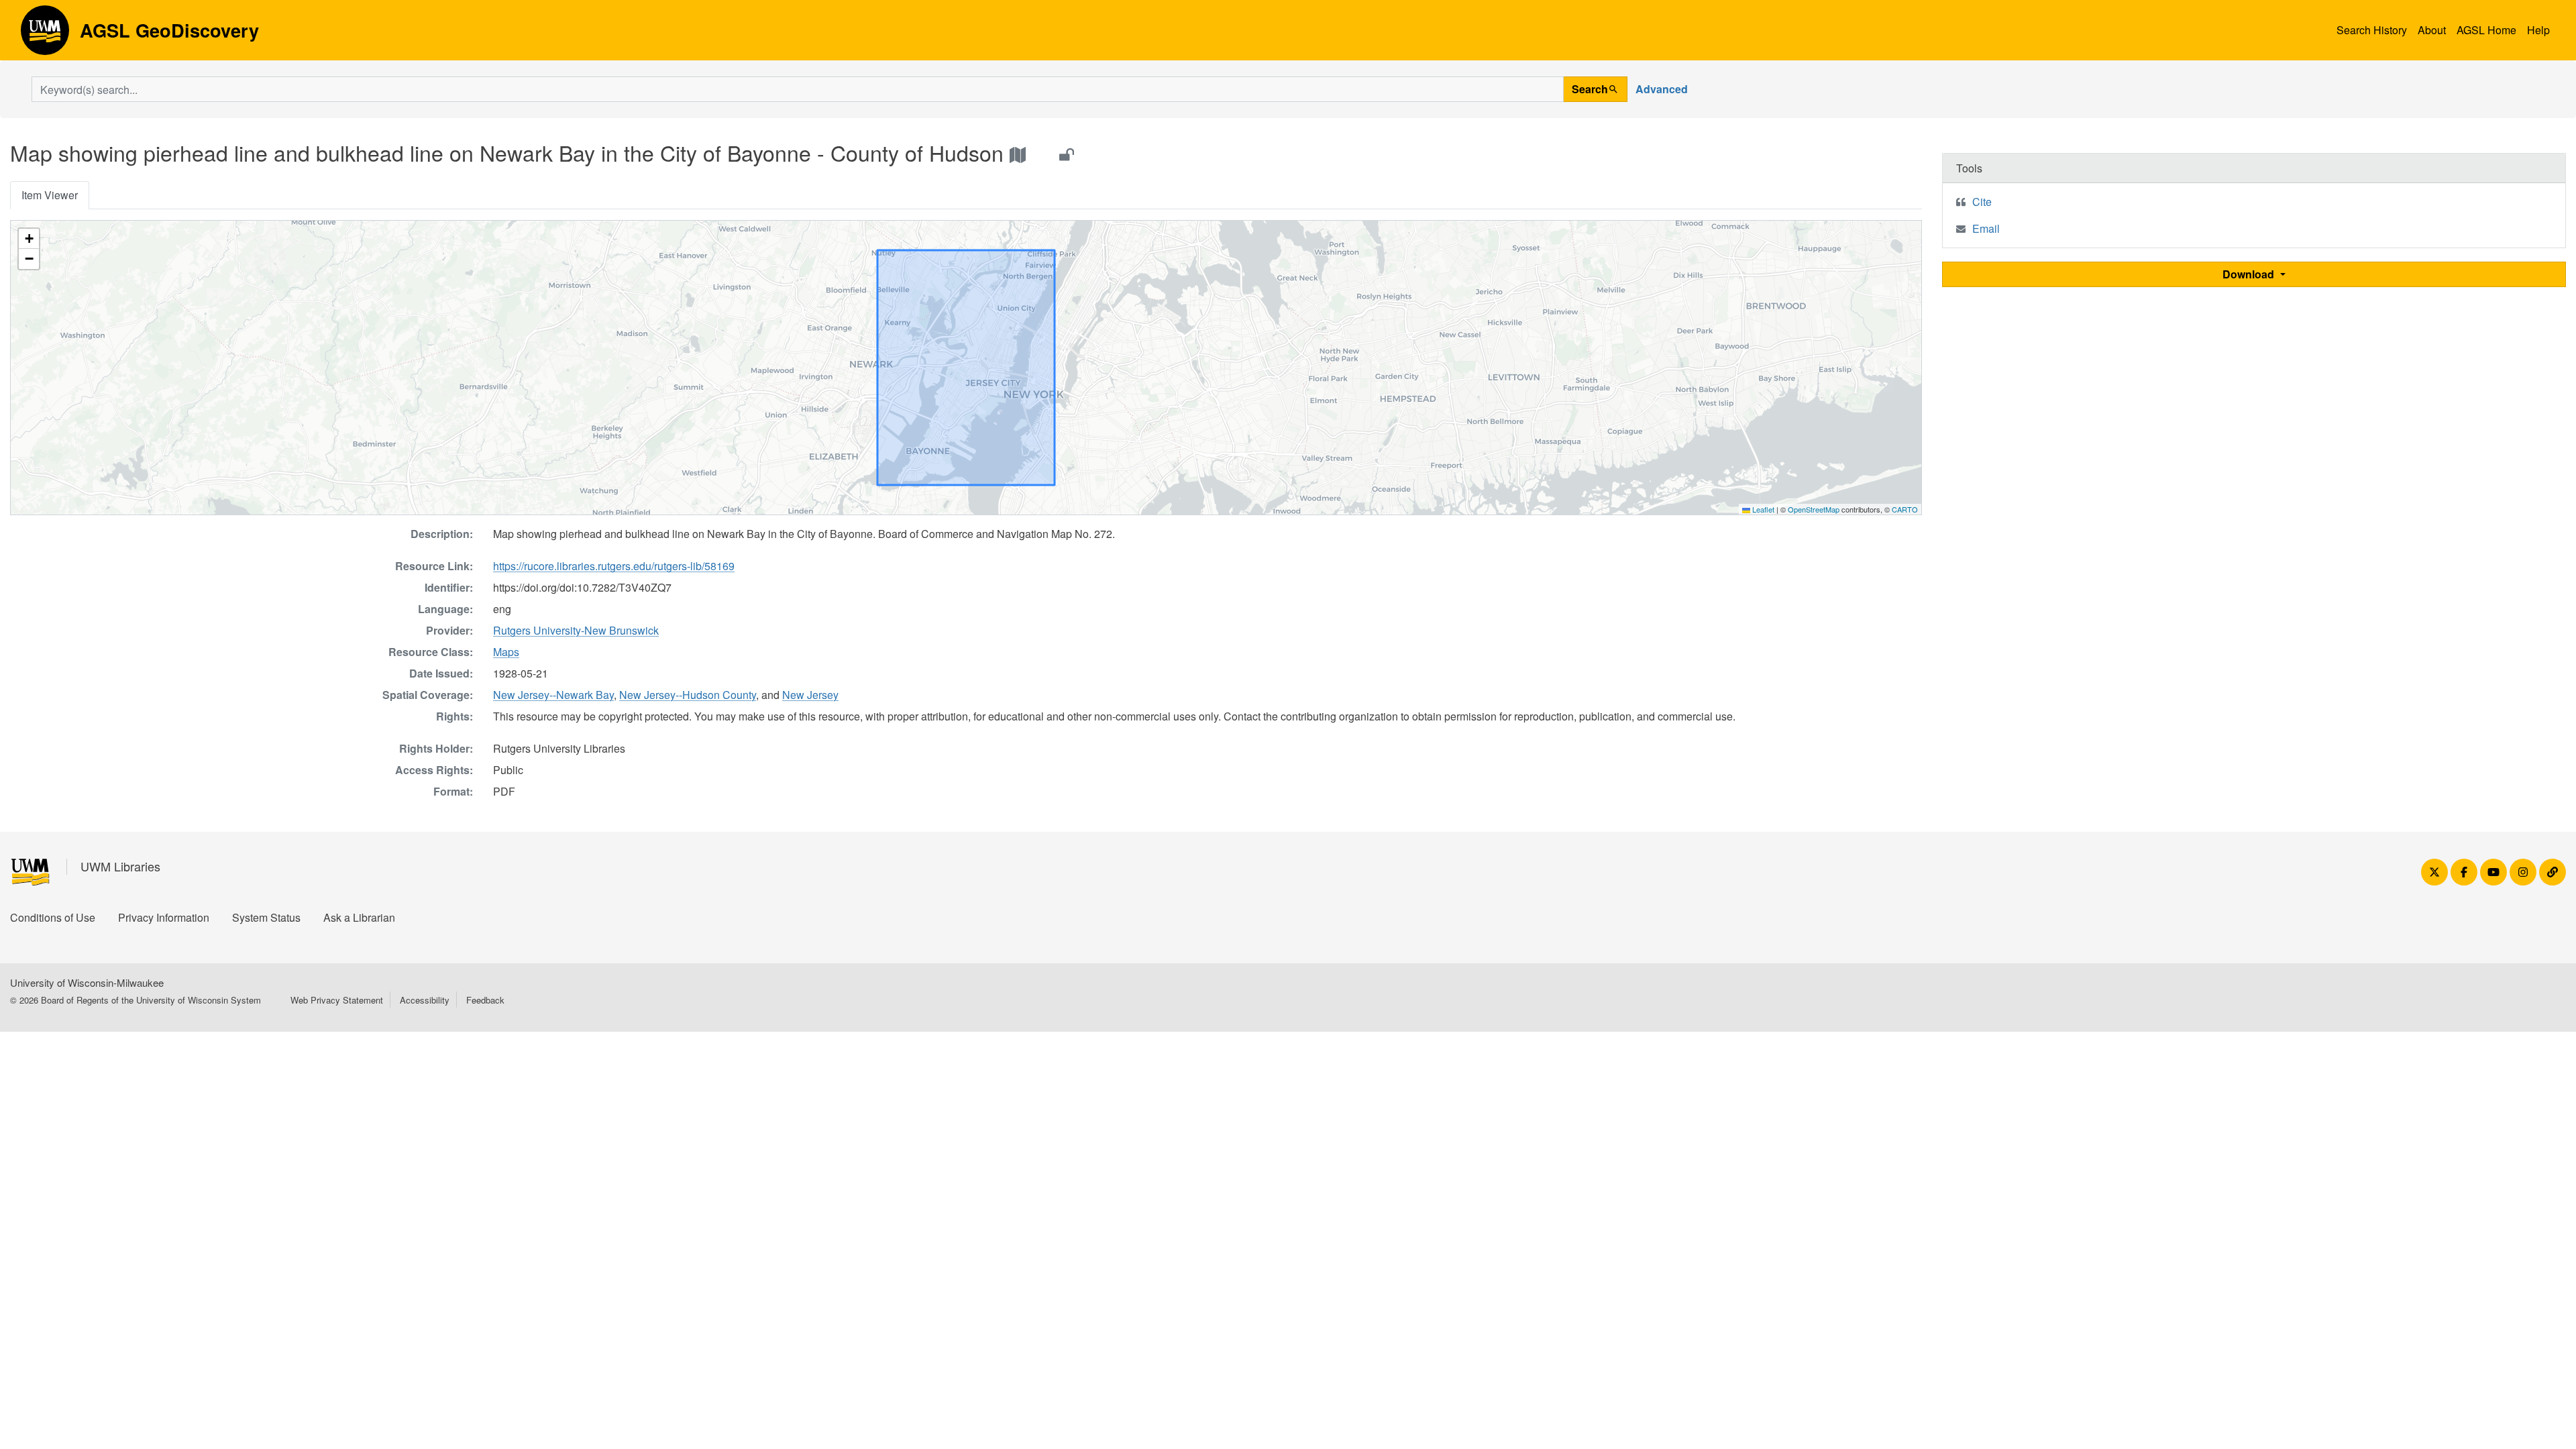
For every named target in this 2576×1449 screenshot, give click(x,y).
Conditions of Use (53, 917)
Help (2538, 30)
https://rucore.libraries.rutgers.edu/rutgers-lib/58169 (614, 566)
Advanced (1662, 89)
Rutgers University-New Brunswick (576, 630)
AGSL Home (2486, 30)
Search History (2372, 30)
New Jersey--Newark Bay (553, 695)
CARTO (1905, 509)
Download (2250, 274)
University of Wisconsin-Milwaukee (87, 982)
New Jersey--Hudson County (688, 695)
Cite (1982, 202)
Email (1986, 228)
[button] (29, 239)
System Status (266, 917)
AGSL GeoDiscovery (45, 35)
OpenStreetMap (1814, 509)
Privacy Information (164, 917)
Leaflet (1762, 509)
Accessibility (425, 1000)
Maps (506, 652)
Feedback (485, 1000)
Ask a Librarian (359, 917)
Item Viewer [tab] (50, 195)
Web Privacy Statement (337, 1000)
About (2432, 30)
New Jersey (810, 695)
